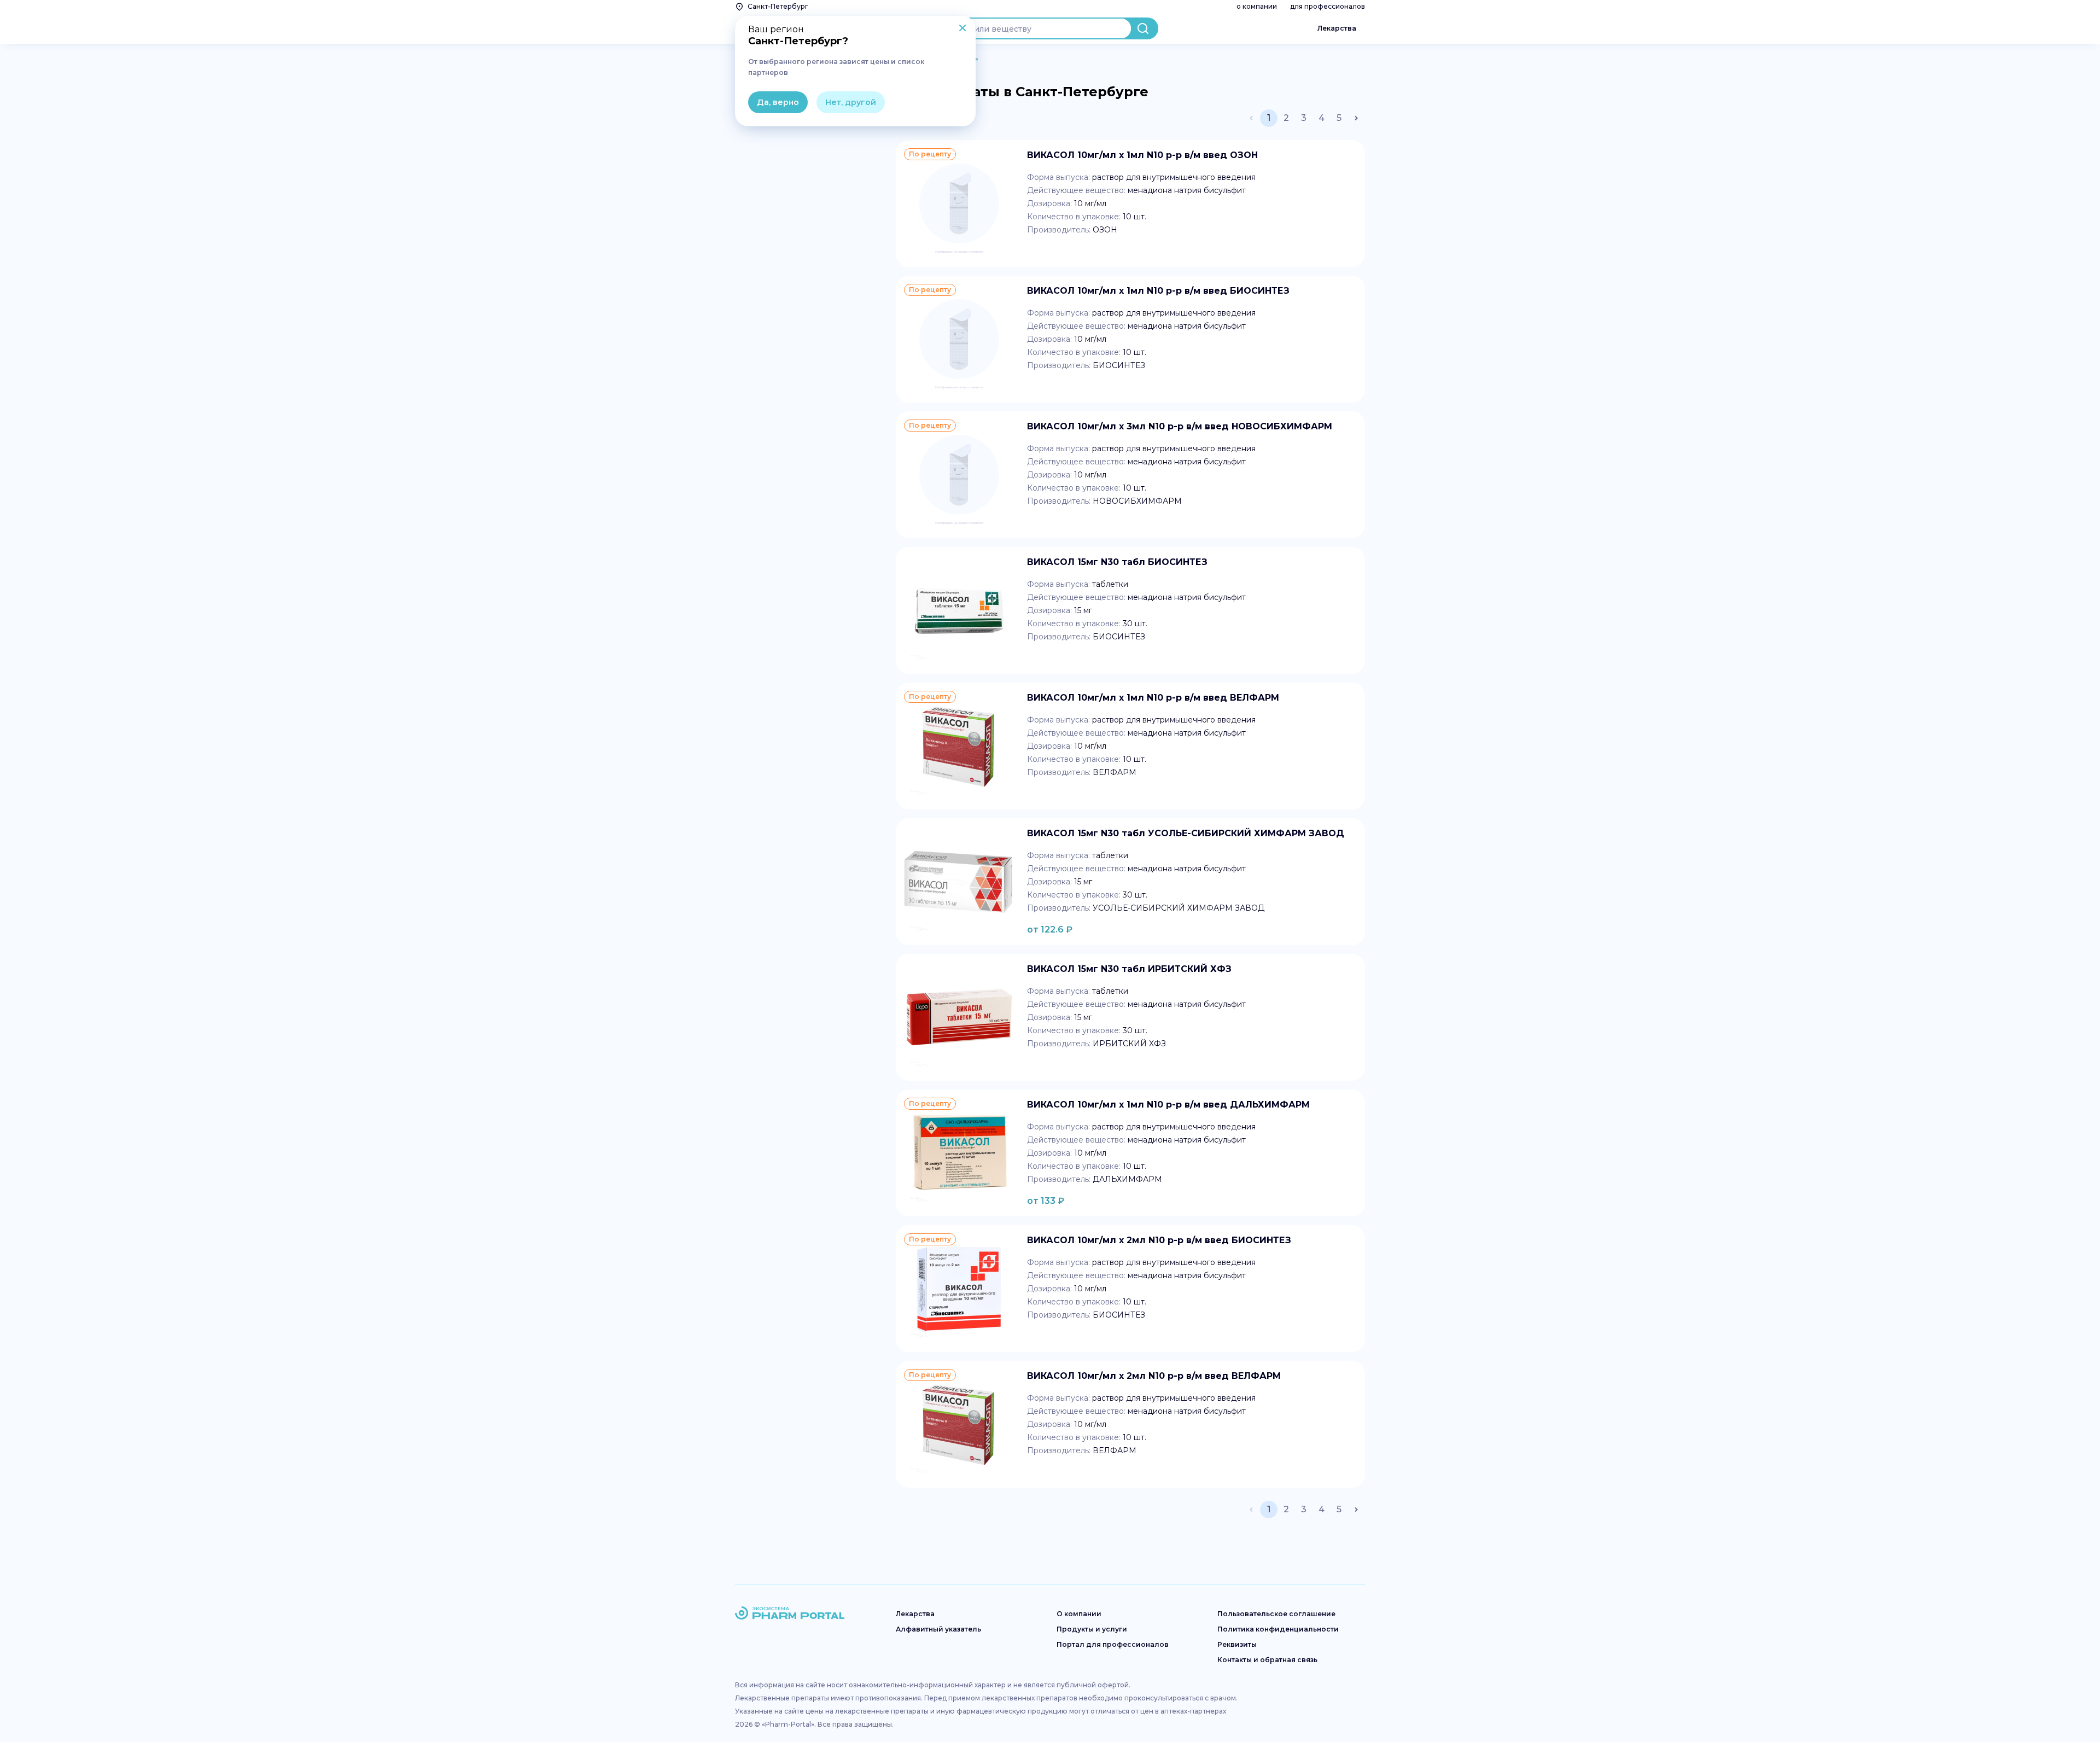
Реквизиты (1237, 1644)
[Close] (962, 29)
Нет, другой (851, 102)
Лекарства (1337, 28)
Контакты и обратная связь (1267, 1660)
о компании (1257, 6)
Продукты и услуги (1092, 1629)
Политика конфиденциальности (1278, 1629)
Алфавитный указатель (938, 1629)
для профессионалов (1328, 6)
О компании (1079, 1614)
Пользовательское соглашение (1276, 1614)
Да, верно (778, 102)
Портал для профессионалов (1113, 1644)
